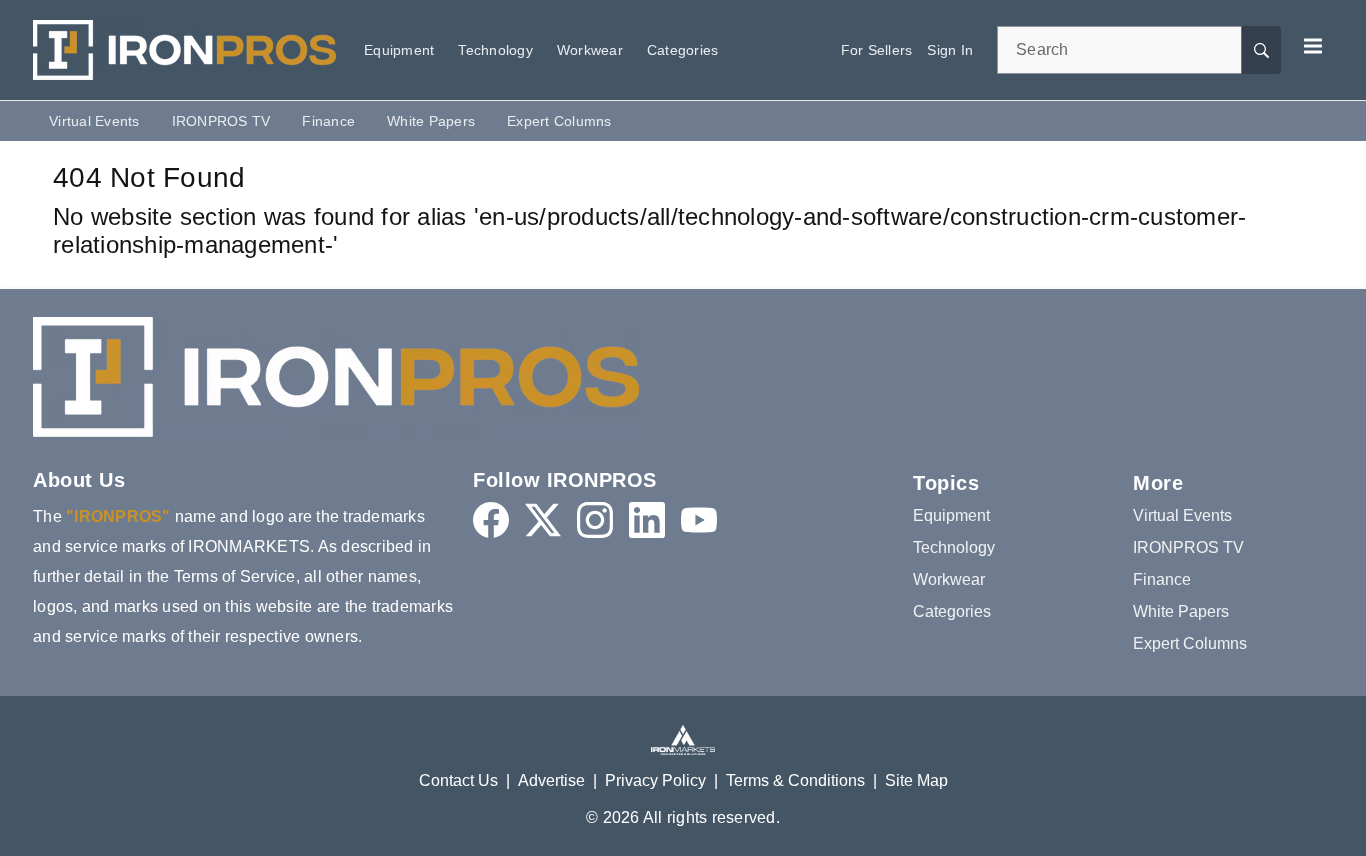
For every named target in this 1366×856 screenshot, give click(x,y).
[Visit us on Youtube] (699, 520)
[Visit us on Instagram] (595, 520)
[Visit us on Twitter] (543, 520)
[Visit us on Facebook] (491, 520)
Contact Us (458, 780)
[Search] (1261, 50)
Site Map (916, 780)
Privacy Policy (655, 780)
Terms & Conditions (795, 780)
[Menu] (1313, 46)
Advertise (551, 780)
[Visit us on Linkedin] (647, 520)
